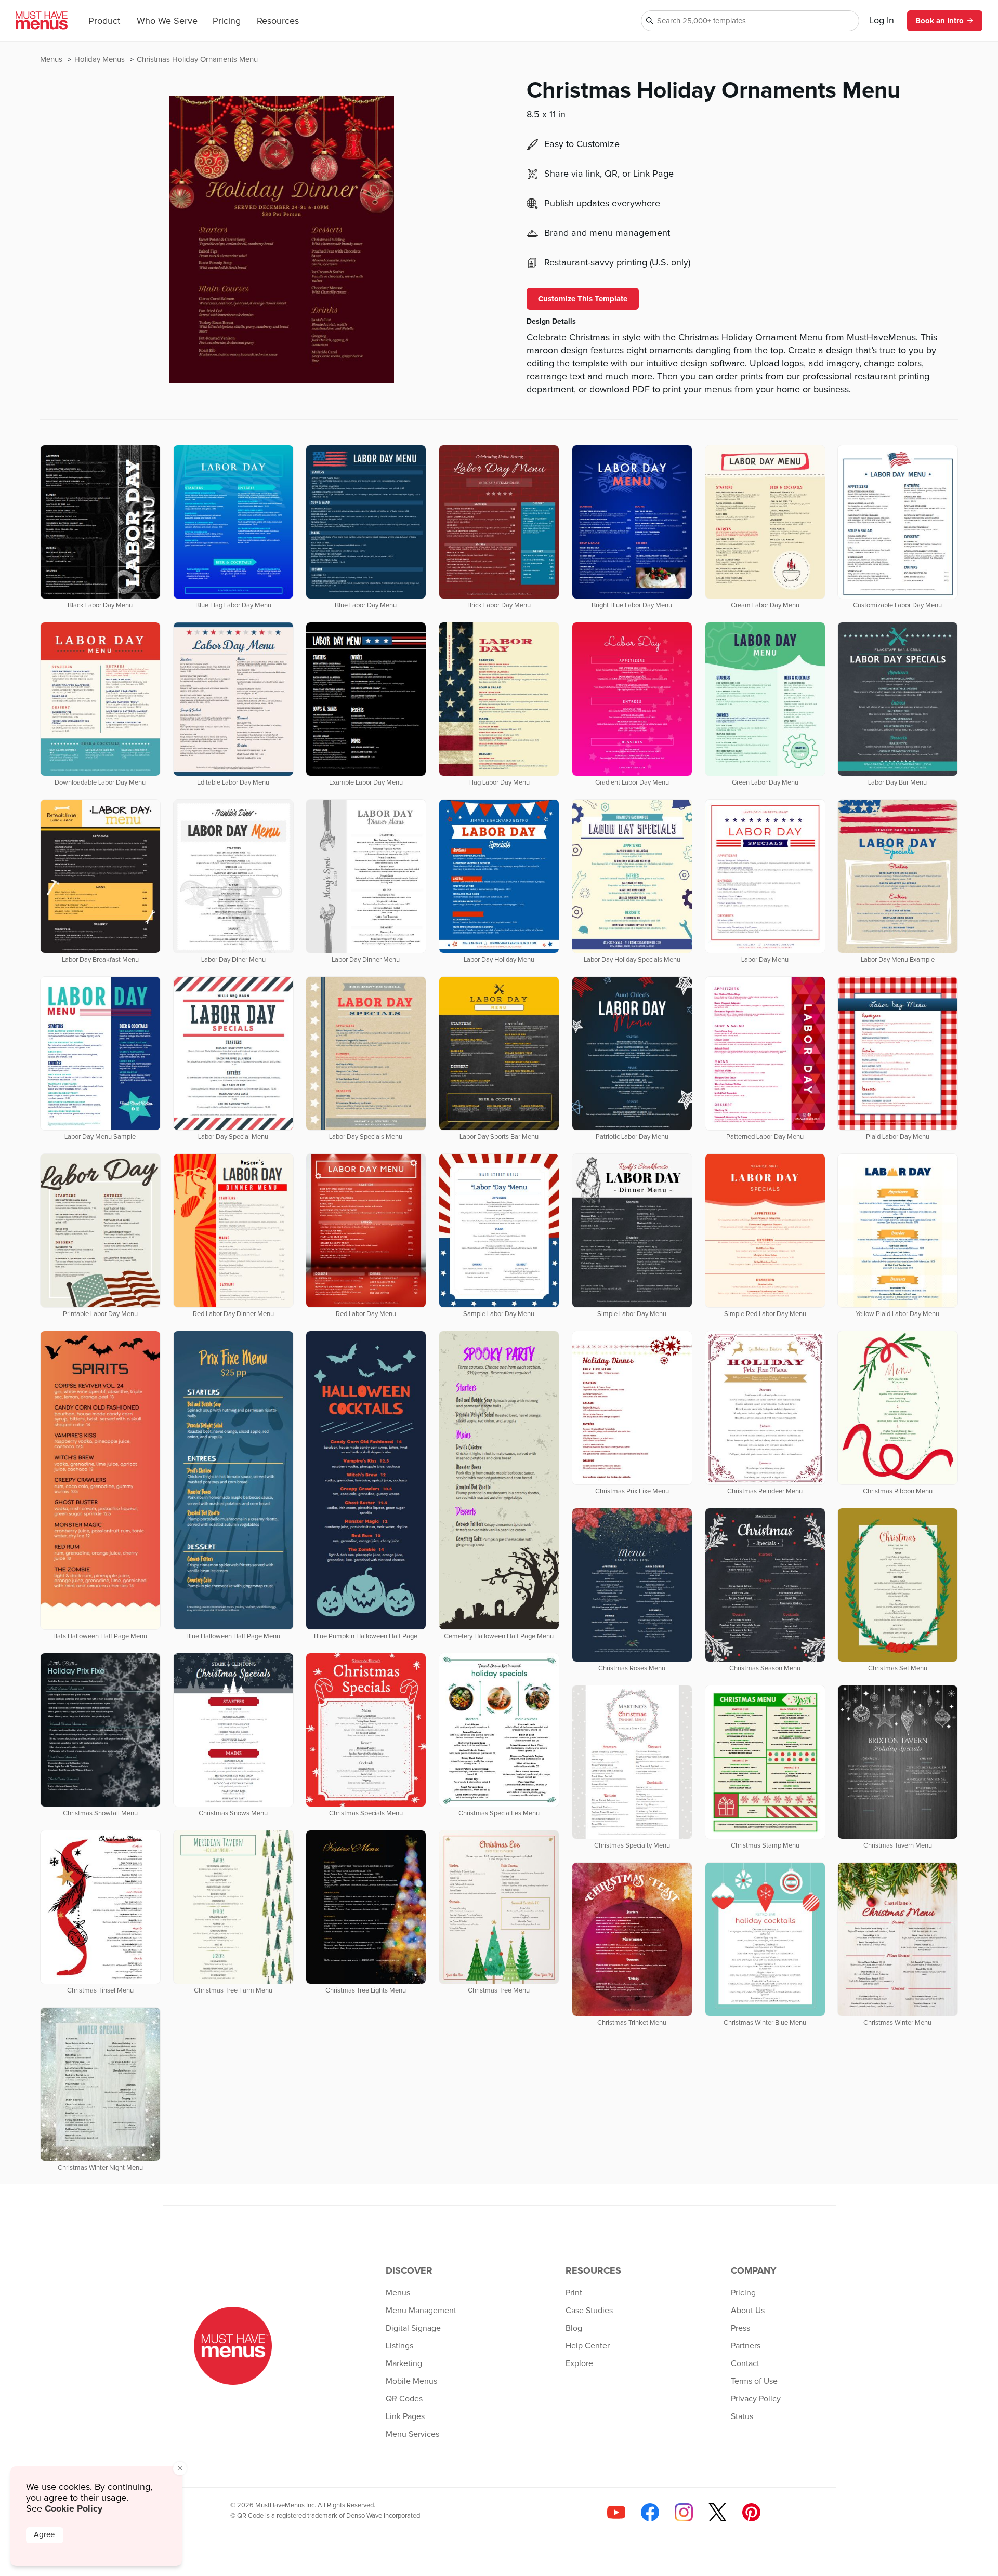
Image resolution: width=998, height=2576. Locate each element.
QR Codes (404, 2399)
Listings (399, 2346)
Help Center (588, 2346)
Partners (746, 2346)
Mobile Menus (411, 2381)
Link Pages (405, 2416)
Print (574, 2293)
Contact (745, 2363)
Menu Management (421, 2311)
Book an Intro (940, 21)
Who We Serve (167, 21)
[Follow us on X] (718, 2512)
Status (742, 2416)
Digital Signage (413, 2328)
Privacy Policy (756, 2399)
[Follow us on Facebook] (650, 2512)
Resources (278, 21)
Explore (579, 2363)
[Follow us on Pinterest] (751, 2512)
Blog (574, 2328)
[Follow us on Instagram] (684, 2512)
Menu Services (412, 2434)
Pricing (227, 21)
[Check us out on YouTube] (616, 2512)
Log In (882, 21)
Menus (52, 59)
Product (104, 21)
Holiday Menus (101, 59)
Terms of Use (754, 2381)
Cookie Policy (74, 2508)
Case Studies (589, 2311)
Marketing (404, 2363)
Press (740, 2328)
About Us (748, 2311)
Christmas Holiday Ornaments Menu (197, 59)
